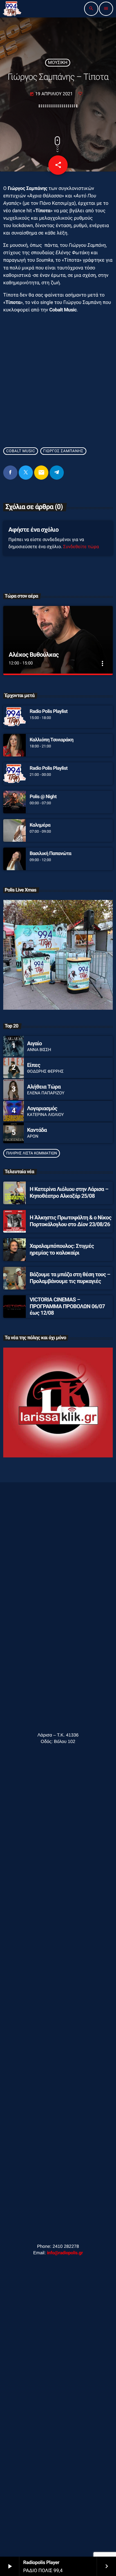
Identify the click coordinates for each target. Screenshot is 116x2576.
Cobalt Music (21, 451)
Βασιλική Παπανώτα (50, 853)
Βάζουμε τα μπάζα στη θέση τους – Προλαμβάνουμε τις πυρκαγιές (70, 1278)
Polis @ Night (43, 797)
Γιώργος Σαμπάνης (63, 451)
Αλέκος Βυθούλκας (34, 655)
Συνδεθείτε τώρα (81, 547)
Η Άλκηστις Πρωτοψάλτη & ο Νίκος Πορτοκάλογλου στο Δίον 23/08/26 (70, 1221)
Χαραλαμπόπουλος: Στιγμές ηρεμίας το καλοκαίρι (62, 1249)
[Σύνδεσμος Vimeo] (12, 9)
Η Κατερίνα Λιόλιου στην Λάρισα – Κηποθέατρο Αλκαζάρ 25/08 (69, 1193)
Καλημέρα (40, 825)
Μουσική (58, 63)
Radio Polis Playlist (49, 711)
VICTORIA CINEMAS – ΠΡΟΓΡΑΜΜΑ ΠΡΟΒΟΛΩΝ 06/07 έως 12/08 (67, 1306)
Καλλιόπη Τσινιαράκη (52, 740)
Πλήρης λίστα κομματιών (32, 1153)
